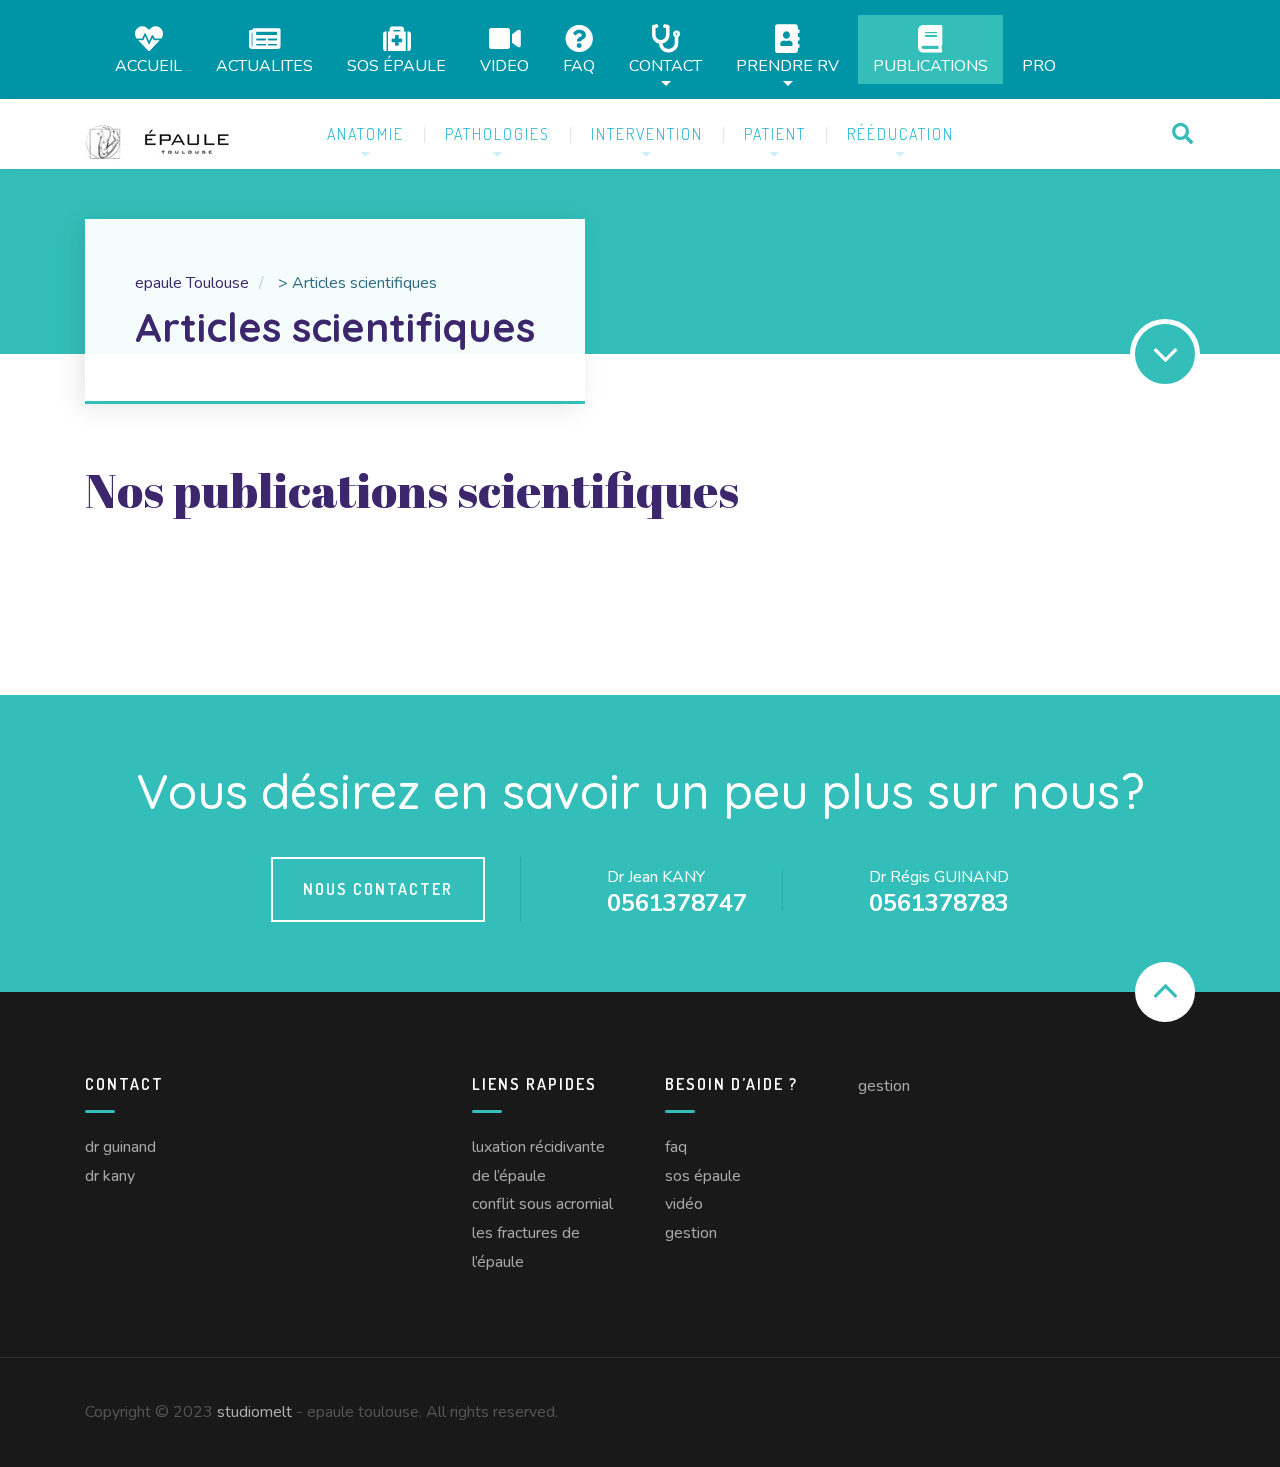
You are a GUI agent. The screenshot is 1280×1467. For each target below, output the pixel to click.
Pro (1039, 66)
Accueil (148, 64)
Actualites (264, 64)
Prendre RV (787, 64)
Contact (665, 64)
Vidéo (684, 1204)
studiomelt (254, 1412)
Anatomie (365, 134)
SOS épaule (396, 64)
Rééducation (900, 134)
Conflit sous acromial (542, 1204)
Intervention (647, 134)
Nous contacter (378, 889)
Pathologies (497, 134)
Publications (930, 64)
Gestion (691, 1233)
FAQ (579, 64)
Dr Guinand (120, 1147)
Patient (775, 134)
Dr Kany (110, 1176)
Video (504, 64)
